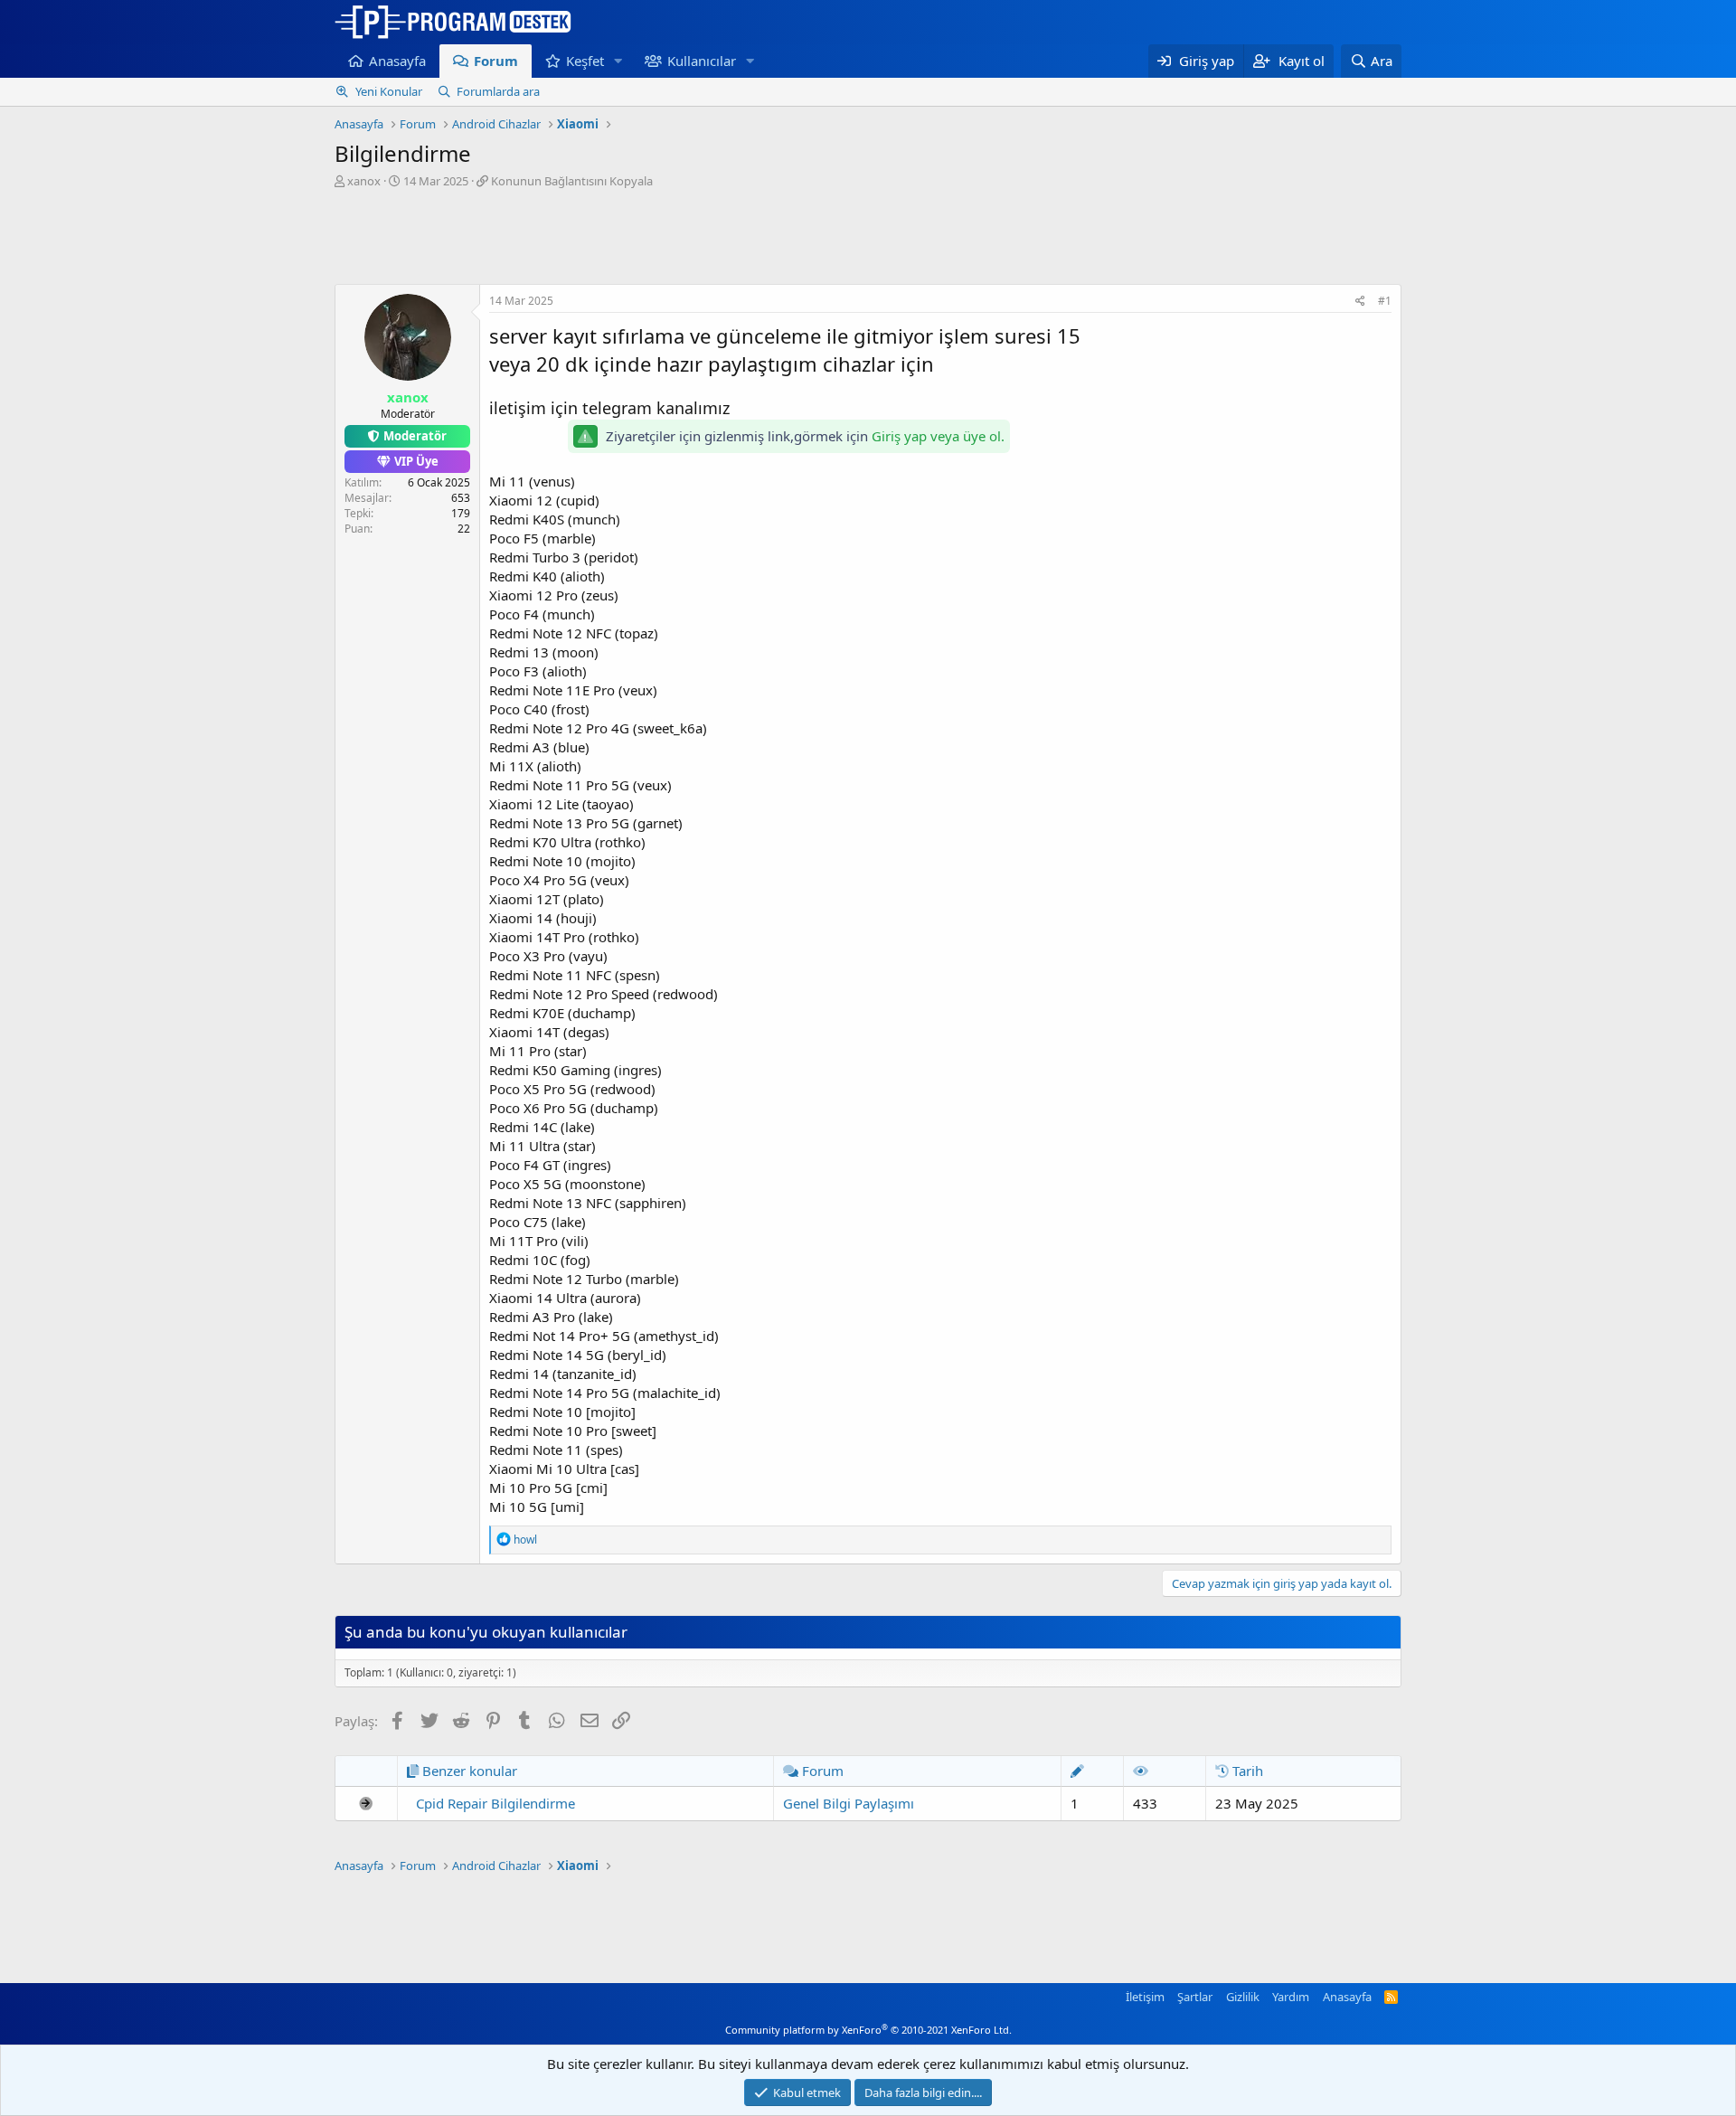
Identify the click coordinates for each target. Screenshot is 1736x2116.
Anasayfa (397, 61)
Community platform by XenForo (868, 2030)
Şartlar (1195, 1997)
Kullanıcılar (702, 61)
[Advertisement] (868, 239)
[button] (618, 61)
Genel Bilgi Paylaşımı (849, 1803)
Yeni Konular (389, 91)
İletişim (1145, 1997)
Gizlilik (1243, 1997)
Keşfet (585, 61)
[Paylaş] (1360, 302)
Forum (496, 61)
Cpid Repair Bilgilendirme (495, 1803)
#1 (1385, 301)
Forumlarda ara (498, 91)
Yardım (1291, 1997)
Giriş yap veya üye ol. (938, 436)
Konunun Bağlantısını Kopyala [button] (572, 181)
